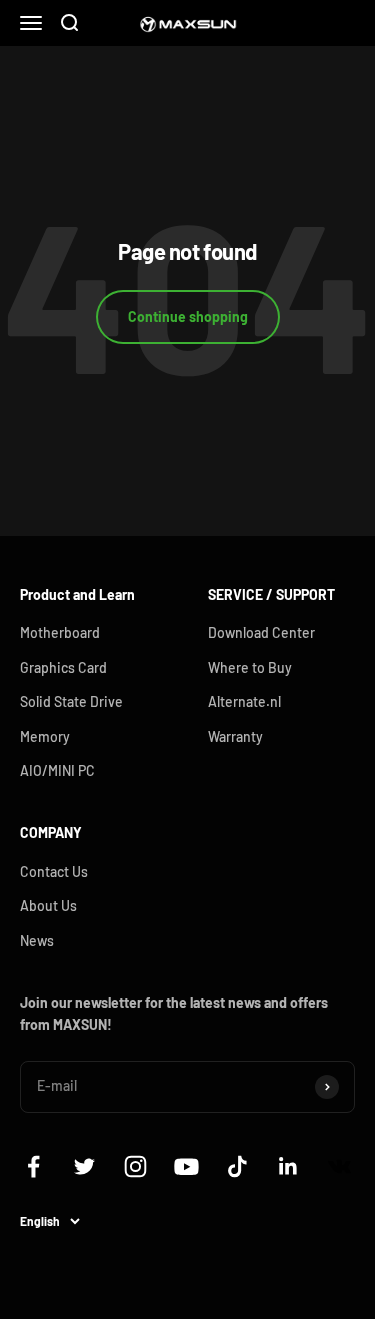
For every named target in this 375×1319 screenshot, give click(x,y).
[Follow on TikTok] (237, 1166)
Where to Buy (250, 667)
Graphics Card (63, 667)
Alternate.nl (244, 701)
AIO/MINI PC (57, 770)
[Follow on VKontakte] (339, 1166)
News (37, 940)
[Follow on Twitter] (84, 1166)
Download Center (261, 632)
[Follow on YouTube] (186, 1166)
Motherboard (60, 632)
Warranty (235, 736)
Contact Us (54, 871)
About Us (48, 905)
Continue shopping (188, 316)
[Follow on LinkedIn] (288, 1166)
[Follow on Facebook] (33, 1166)
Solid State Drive (71, 701)
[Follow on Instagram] (135, 1166)
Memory (45, 736)
